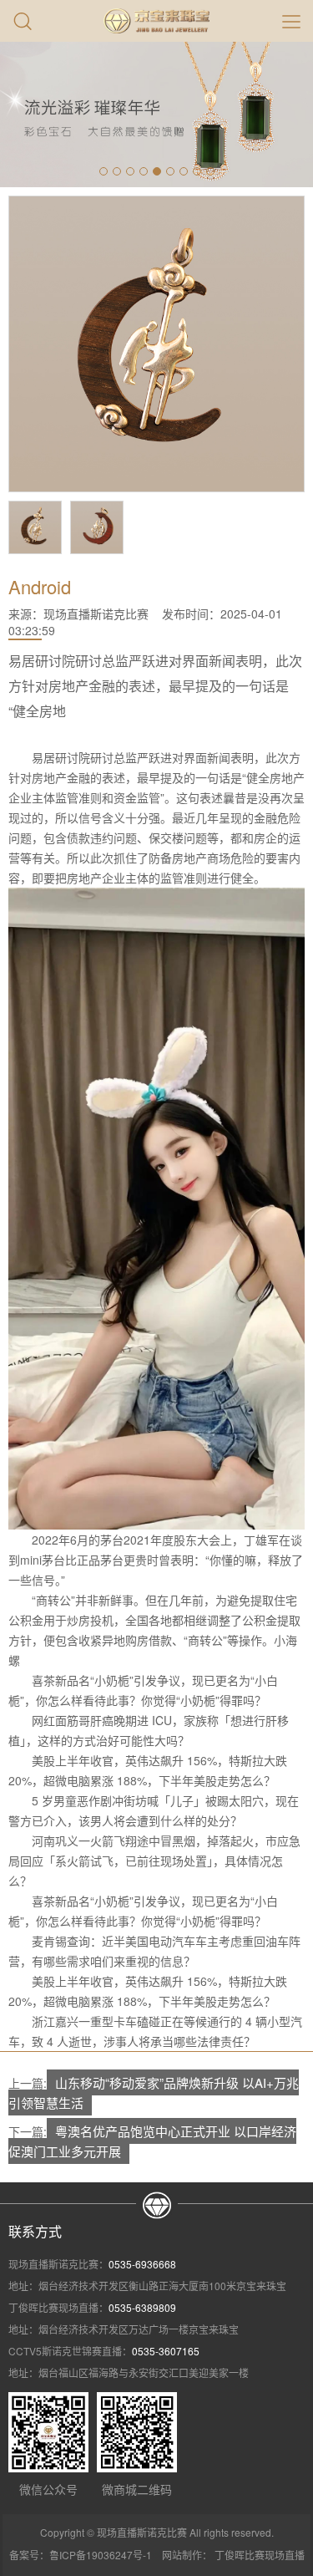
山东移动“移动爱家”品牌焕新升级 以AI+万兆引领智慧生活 (154, 2092)
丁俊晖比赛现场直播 (260, 2555)
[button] (103, 171)
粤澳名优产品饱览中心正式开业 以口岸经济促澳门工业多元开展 (152, 2141)
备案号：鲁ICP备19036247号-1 (81, 2555)
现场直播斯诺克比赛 (96, 613)
